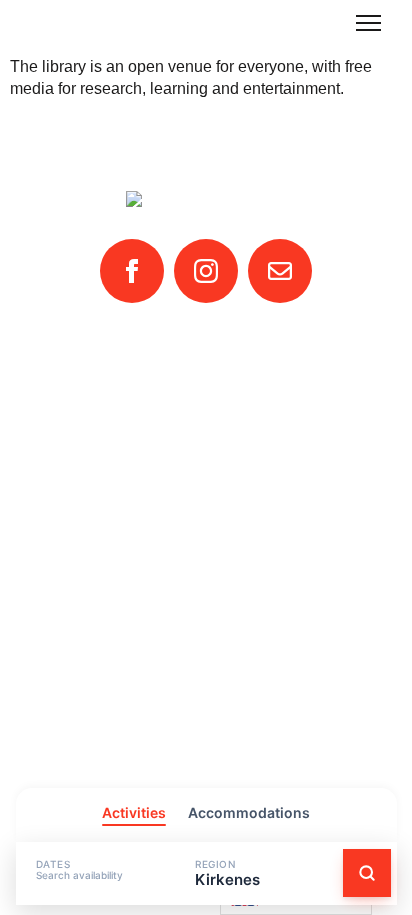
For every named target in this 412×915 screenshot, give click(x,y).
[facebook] (132, 271)
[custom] (280, 271)
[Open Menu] (368, 22)
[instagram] (206, 271)
